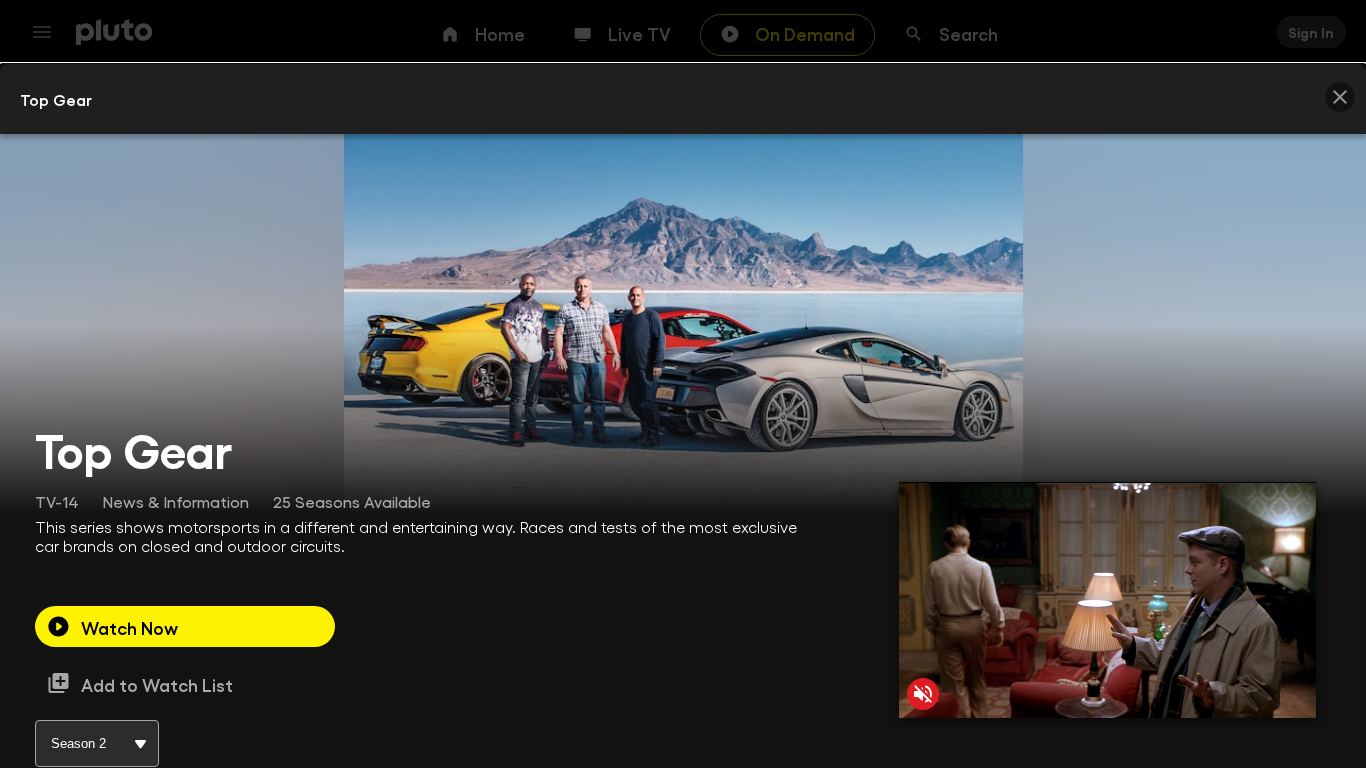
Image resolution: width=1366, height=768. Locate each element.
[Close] (1340, 97)
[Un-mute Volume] (923, 694)
